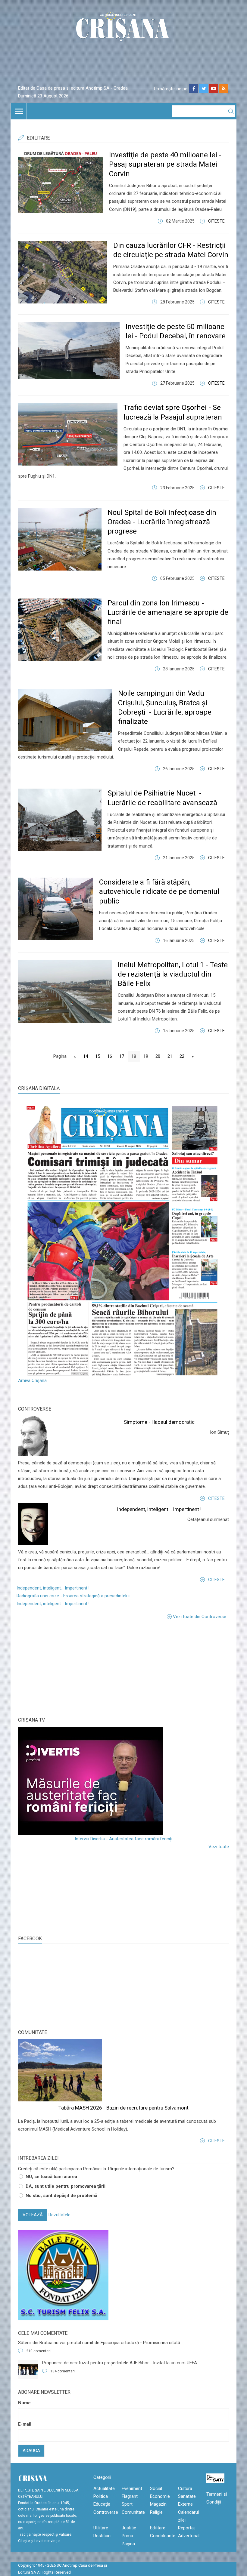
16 (110, 1056)
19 (146, 1056)
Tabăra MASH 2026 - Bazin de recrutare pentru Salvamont (123, 2108)
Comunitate (33, 2032)
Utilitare (101, 2528)
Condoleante (163, 2536)
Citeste (216, 221)
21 (170, 1056)
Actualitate (104, 2488)
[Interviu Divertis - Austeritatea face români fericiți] (123, 1781)
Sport (127, 2504)
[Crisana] (123, 28)
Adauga (31, 2451)
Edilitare (158, 2528)
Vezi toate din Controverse (200, 1617)
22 (182, 1056)
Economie (160, 2496)
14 (86, 1056)
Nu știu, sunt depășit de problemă (61, 2196)
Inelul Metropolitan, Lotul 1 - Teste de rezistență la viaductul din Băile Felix (173, 974)
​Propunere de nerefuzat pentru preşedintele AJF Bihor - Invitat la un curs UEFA (120, 2363)
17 (122, 1056)
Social (156, 2488)
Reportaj (186, 2528)
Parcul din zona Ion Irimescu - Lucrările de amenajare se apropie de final (168, 612)
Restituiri (102, 2536)
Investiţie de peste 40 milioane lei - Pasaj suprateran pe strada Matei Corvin (165, 164)
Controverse (35, 1409)
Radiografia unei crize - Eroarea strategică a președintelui (73, 1596)
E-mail (25, 2424)
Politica (101, 2496)
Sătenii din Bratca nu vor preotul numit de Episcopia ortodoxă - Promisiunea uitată (99, 2343)
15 (98, 1056)
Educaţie (102, 2504)
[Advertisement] (63, 1667)
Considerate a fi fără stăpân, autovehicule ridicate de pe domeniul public (159, 891)
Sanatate (187, 2496)
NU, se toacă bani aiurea (51, 2177)
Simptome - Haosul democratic (159, 1422)
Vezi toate (219, 1847)
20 (158, 1056)
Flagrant (130, 2496)
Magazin (158, 2504)
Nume (24, 2403)
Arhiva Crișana (32, 1380)
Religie (156, 2512)
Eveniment (132, 2488)
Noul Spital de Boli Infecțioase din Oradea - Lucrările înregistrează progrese (162, 522)
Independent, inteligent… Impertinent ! (159, 1509)
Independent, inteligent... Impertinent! (53, 1588)
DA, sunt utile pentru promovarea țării (66, 2186)
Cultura (185, 2488)
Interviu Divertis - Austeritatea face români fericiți (123, 1839)
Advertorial (189, 2536)
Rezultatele (59, 2215)
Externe (185, 2504)
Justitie (129, 2528)
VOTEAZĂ (33, 2215)
